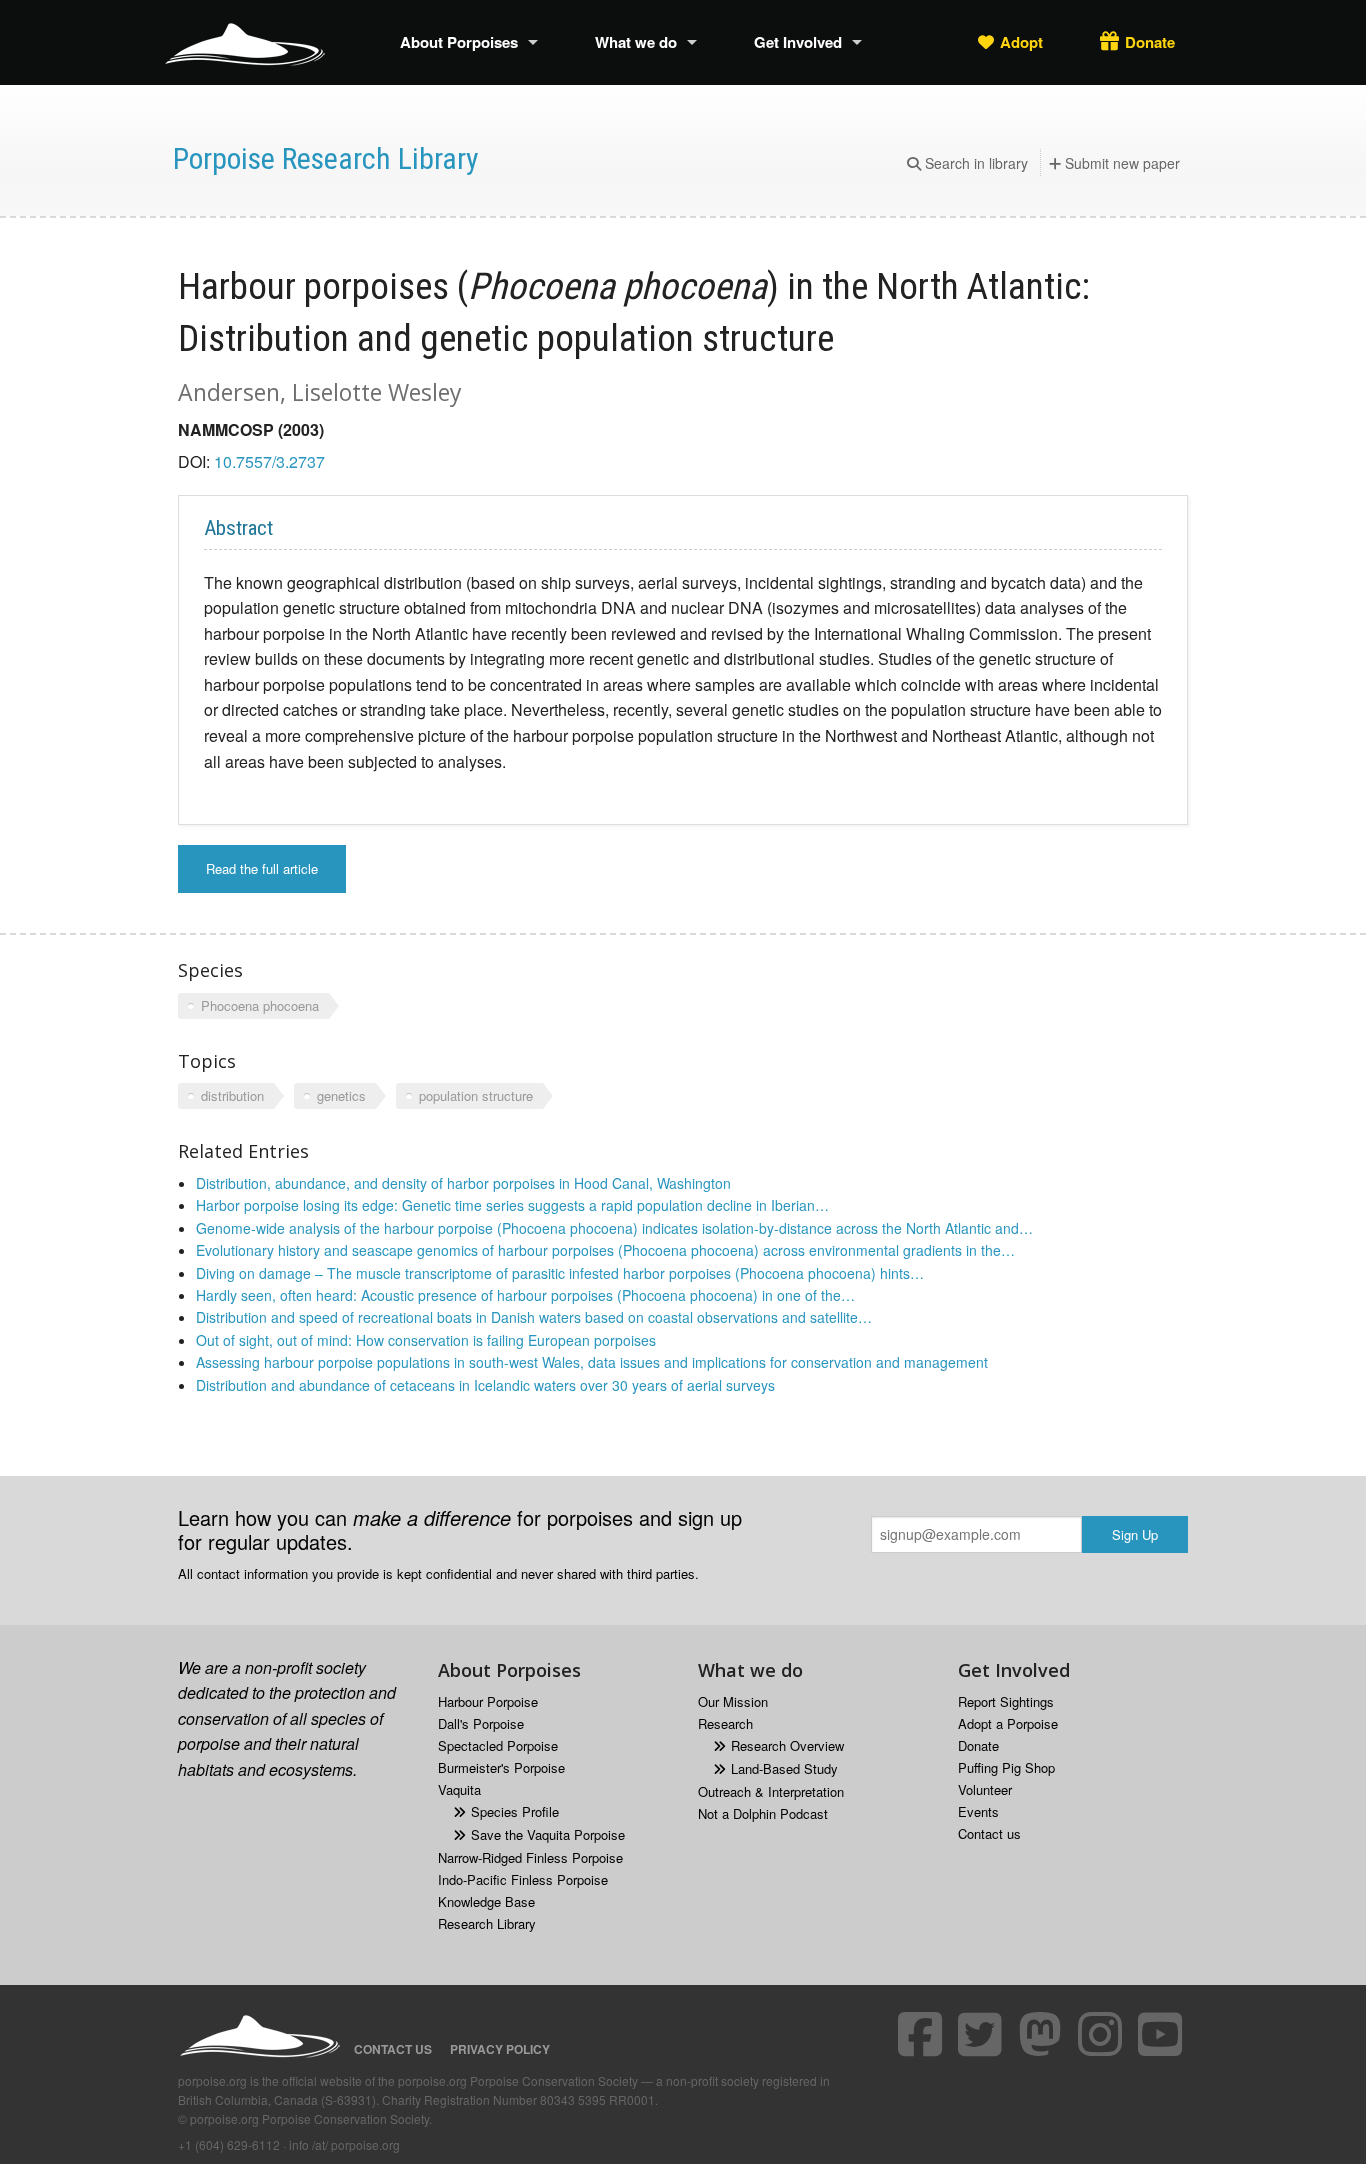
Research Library (487, 1923)
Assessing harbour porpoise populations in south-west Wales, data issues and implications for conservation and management (592, 1362)
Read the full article (262, 868)
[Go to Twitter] (983, 2034)
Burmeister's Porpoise (501, 1767)
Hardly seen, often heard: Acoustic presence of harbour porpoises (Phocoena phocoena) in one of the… (525, 1295)
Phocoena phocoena (260, 1005)
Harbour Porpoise (488, 1701)
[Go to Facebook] (923, 2034)
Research (725, 1723)
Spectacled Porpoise (498, 1745)
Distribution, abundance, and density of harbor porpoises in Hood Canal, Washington (463, 1183)
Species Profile (515, 1811)
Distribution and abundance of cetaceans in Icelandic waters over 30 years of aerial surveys (485, 1385)
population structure (476, 1095)
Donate (1150, 42)
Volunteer (985, 1789)
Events (978, 1811)
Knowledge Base (486, 1901)
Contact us (989, 1833)
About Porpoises (459, 42)
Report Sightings (1006, 1701)
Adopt (1021, 42)
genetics (341, 1095)
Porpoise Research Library (326, 158)
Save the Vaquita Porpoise (548, 1834)
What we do (636, 42)
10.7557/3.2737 (269, 461)
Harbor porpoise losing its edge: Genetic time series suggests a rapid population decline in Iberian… (512, 1205)
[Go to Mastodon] (1043, 2034)
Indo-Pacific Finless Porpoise (523, 1879)
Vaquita (459, 1789)
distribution (232, 1095)
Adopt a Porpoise (1008, 1723)
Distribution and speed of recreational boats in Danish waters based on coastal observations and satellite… (534, 1317)
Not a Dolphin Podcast (763, 1813)
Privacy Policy (500, 2049)
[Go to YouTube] (1163, 2034)
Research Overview (787, 1745)
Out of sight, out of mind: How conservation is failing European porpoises (426, 1340)
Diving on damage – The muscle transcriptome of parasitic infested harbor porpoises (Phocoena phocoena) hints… (560, 1273)
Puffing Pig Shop (1006, 1767)
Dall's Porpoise (481, 1723)
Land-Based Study (784, 1768)
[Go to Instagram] (1103, 2034)
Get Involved (798, 42)
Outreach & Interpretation (771, 1791)
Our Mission (733, 1701)
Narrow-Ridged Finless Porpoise (530, 1857)
